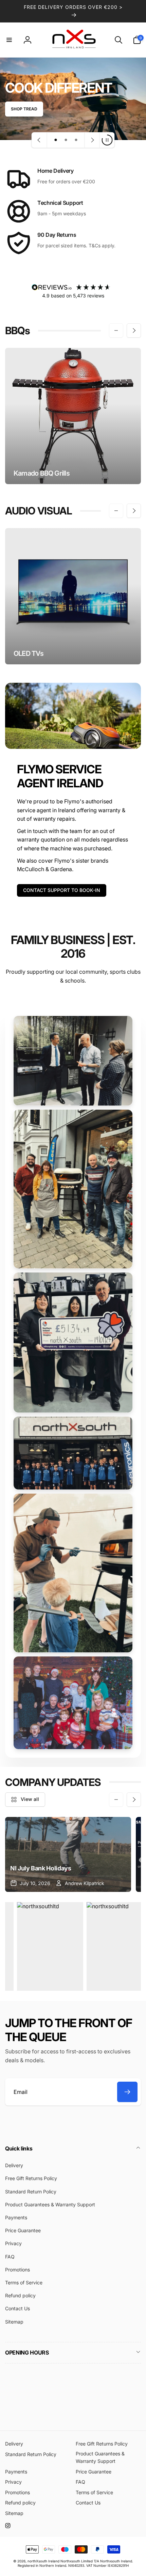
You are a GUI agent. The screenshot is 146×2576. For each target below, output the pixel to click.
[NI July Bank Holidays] (68, 1854)
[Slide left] (116, 330)
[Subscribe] (127, 2092)
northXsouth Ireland (43, 2561)
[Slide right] (134, 330)
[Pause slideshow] (107, 140)
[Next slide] (92, 140)
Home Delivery (56, 171)
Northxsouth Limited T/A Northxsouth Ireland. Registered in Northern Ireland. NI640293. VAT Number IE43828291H (75, 2563)
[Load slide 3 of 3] (76, 140)
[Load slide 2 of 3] (66, 140)
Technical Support (60, 203)
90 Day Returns (57, 235)
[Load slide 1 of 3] (56, 140)
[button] (9, 40)
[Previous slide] (39, 140)
